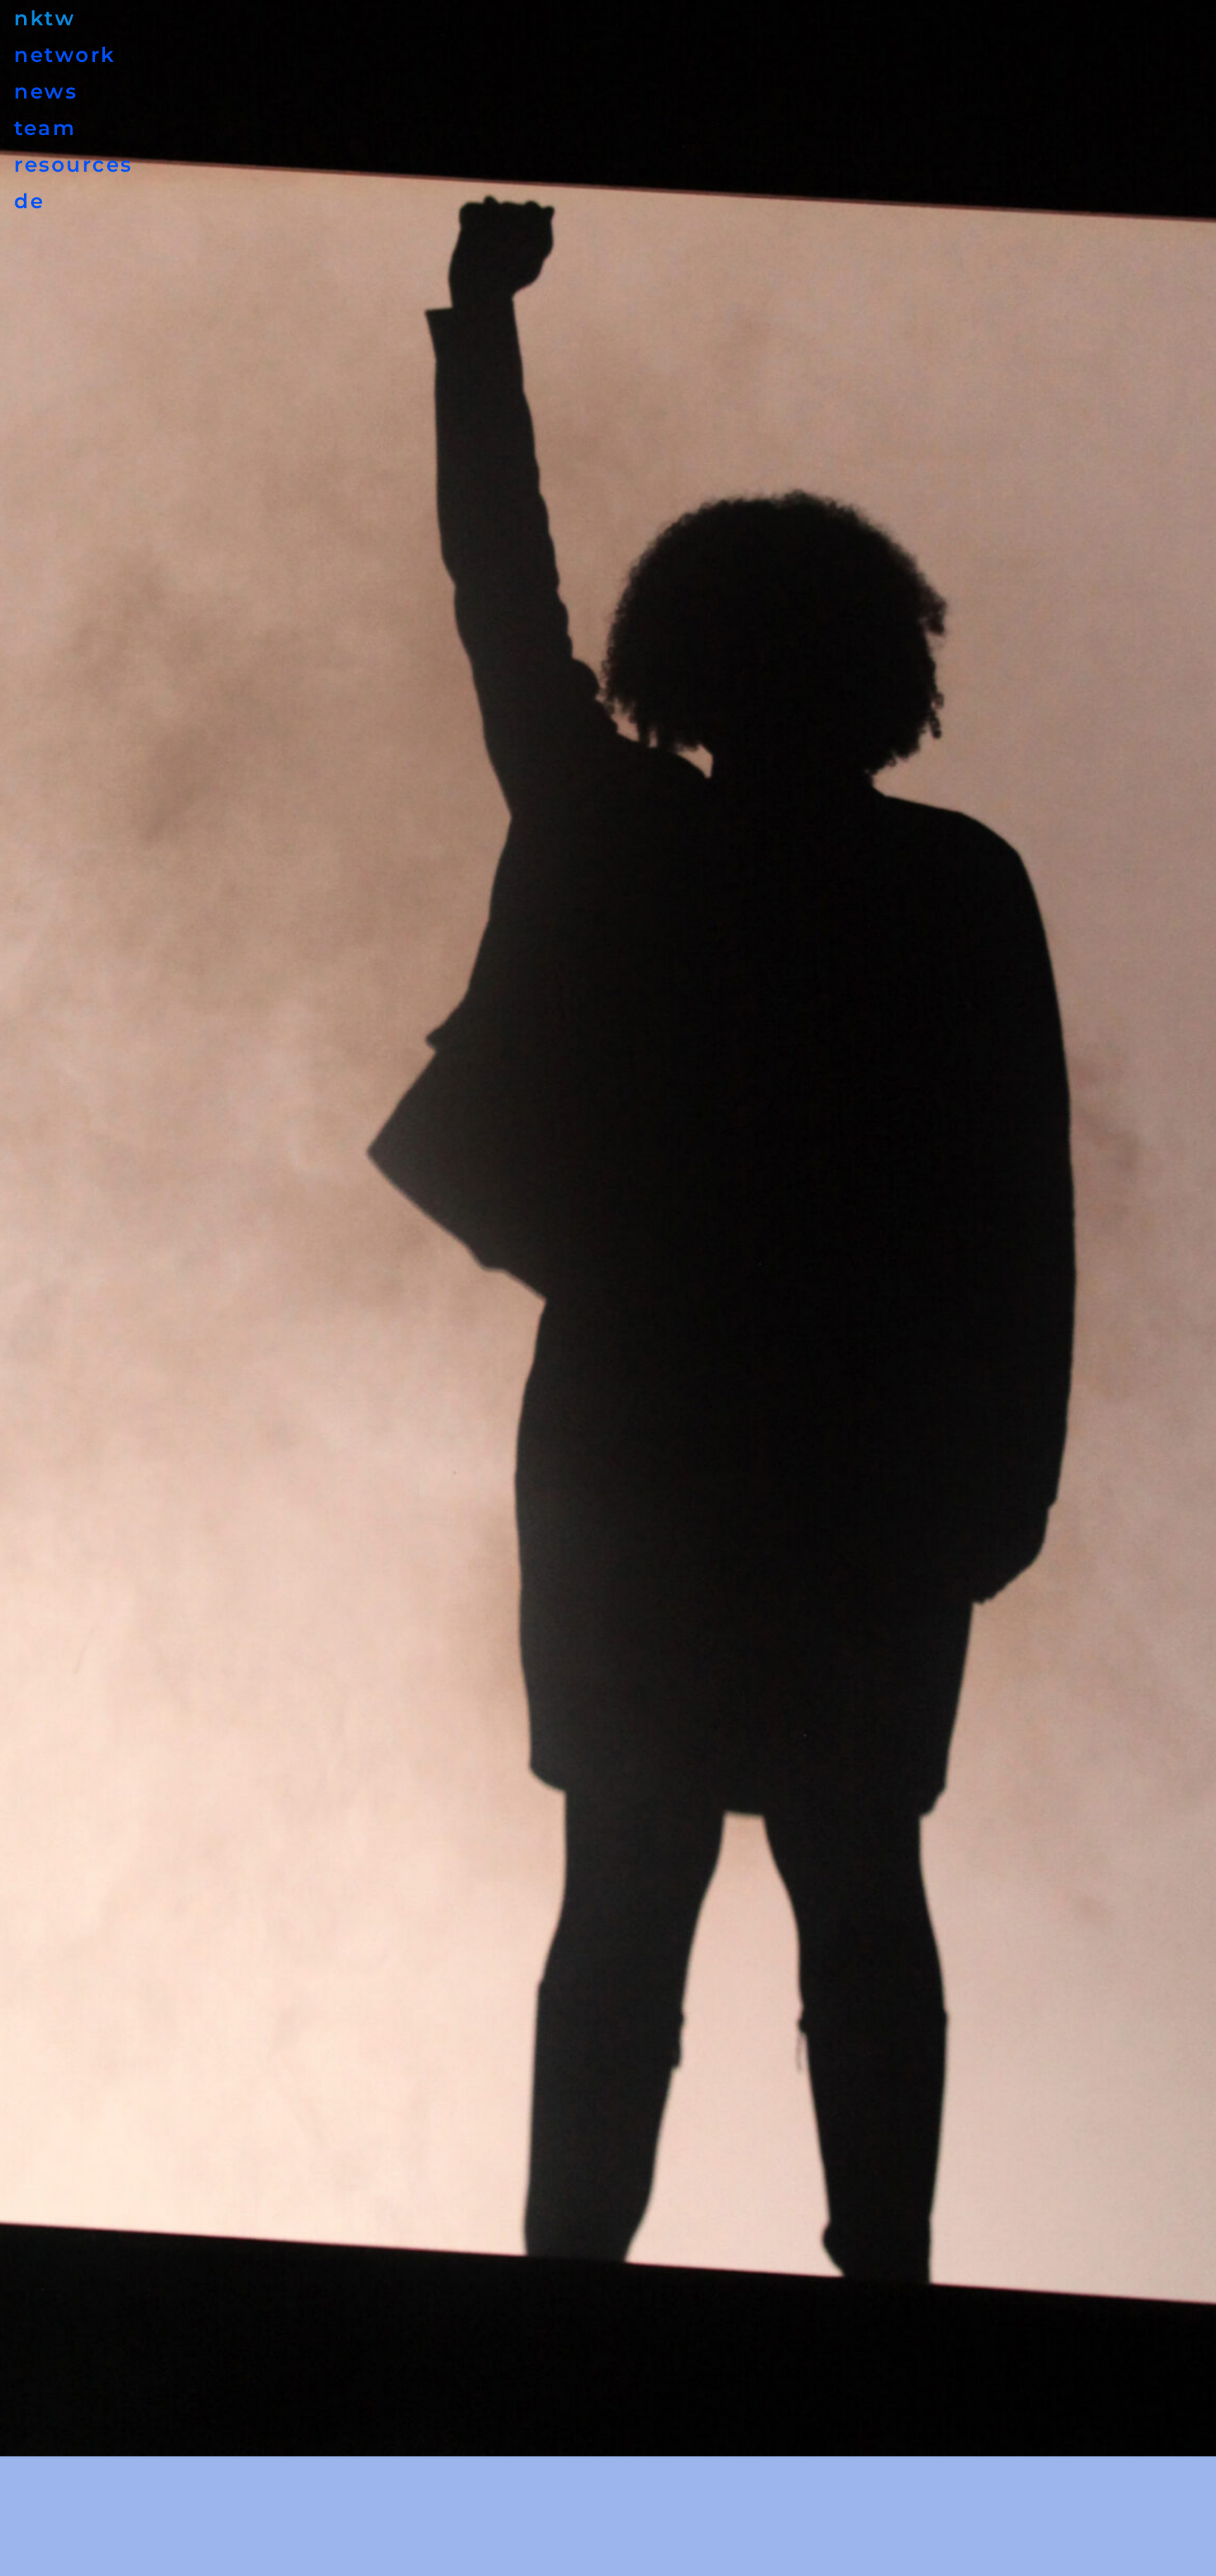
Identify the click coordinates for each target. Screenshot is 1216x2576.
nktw (45, 18)
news (46, 91)
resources (74, 164)
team (45, 128)
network (65, 55)
